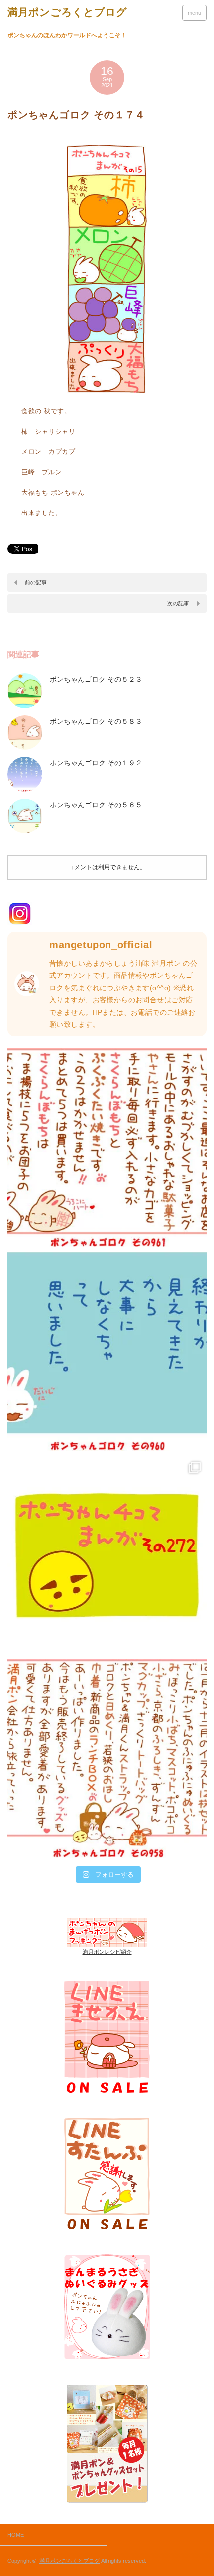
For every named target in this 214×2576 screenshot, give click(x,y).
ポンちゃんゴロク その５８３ (96, 721)
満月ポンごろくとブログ (69, 2561)
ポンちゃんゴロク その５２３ (96, 679)
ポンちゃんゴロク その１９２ (96, 763)
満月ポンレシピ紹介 (107, 1952)
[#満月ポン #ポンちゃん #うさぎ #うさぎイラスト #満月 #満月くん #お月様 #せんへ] (107, 1148)
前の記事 (36, 582)
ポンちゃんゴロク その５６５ (96, 805)
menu (194, 13)
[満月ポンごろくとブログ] (67, 12)
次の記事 (178, 603)
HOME (16, 2535)
